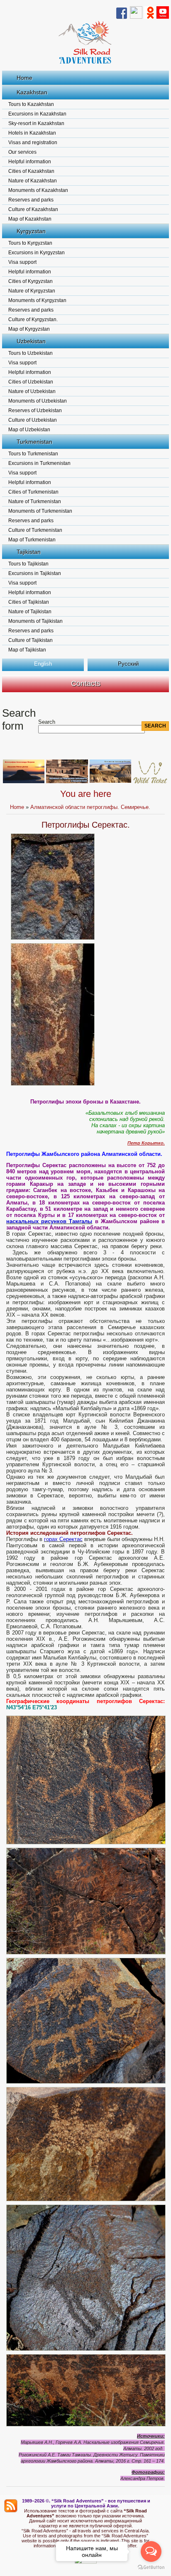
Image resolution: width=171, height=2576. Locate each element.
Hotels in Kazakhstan (32, 133)
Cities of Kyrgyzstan (31, 281)
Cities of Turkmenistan (33, 492)
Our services (22, 152)
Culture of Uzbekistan (33, 420)
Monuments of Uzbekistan (38, 401)
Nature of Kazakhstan (33, 181)
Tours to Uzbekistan (31, 353)
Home (24, 78)
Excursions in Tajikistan (35, 573)
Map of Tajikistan (27, 650)
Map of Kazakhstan (30, 219)
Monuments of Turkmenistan (40, 511)
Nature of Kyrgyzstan (32, 291)
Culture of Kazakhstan (33, 209)
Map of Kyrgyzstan (29, 329)
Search (47, 722)
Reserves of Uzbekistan (35, 410)
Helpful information (30, 162)
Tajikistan (29, 552)
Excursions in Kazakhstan (37, 114)
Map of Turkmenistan (32, 540)
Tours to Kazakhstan (31, 104)
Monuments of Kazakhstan (38, 190)
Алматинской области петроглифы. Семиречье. (90, 807)
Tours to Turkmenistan (33, 454)
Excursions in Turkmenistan (39, 463)
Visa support (22, 262)
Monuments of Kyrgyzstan (37, 300)
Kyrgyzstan (31, 231)
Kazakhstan (32, 92)
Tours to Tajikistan (28, 564)
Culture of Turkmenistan (35, 530)
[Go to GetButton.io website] (151, 2567)
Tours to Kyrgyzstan (30, 243)
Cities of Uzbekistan (31, 382)
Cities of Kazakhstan (31, 171)
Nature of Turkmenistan (35, 501)
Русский (128, 664)
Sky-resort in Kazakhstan (36, 123)
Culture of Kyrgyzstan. (33, 320)
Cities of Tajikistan (29, 602)
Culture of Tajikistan (31, 640)
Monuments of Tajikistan (35, 621)
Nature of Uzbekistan (32, 391)
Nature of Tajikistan (30, 612)
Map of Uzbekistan (29, 430)
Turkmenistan (34, 442)
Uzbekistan (31, 341)
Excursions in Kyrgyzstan (37, 253)
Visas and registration (33, 143)
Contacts (86, 683)
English (43, 664)
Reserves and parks (31, 200)
